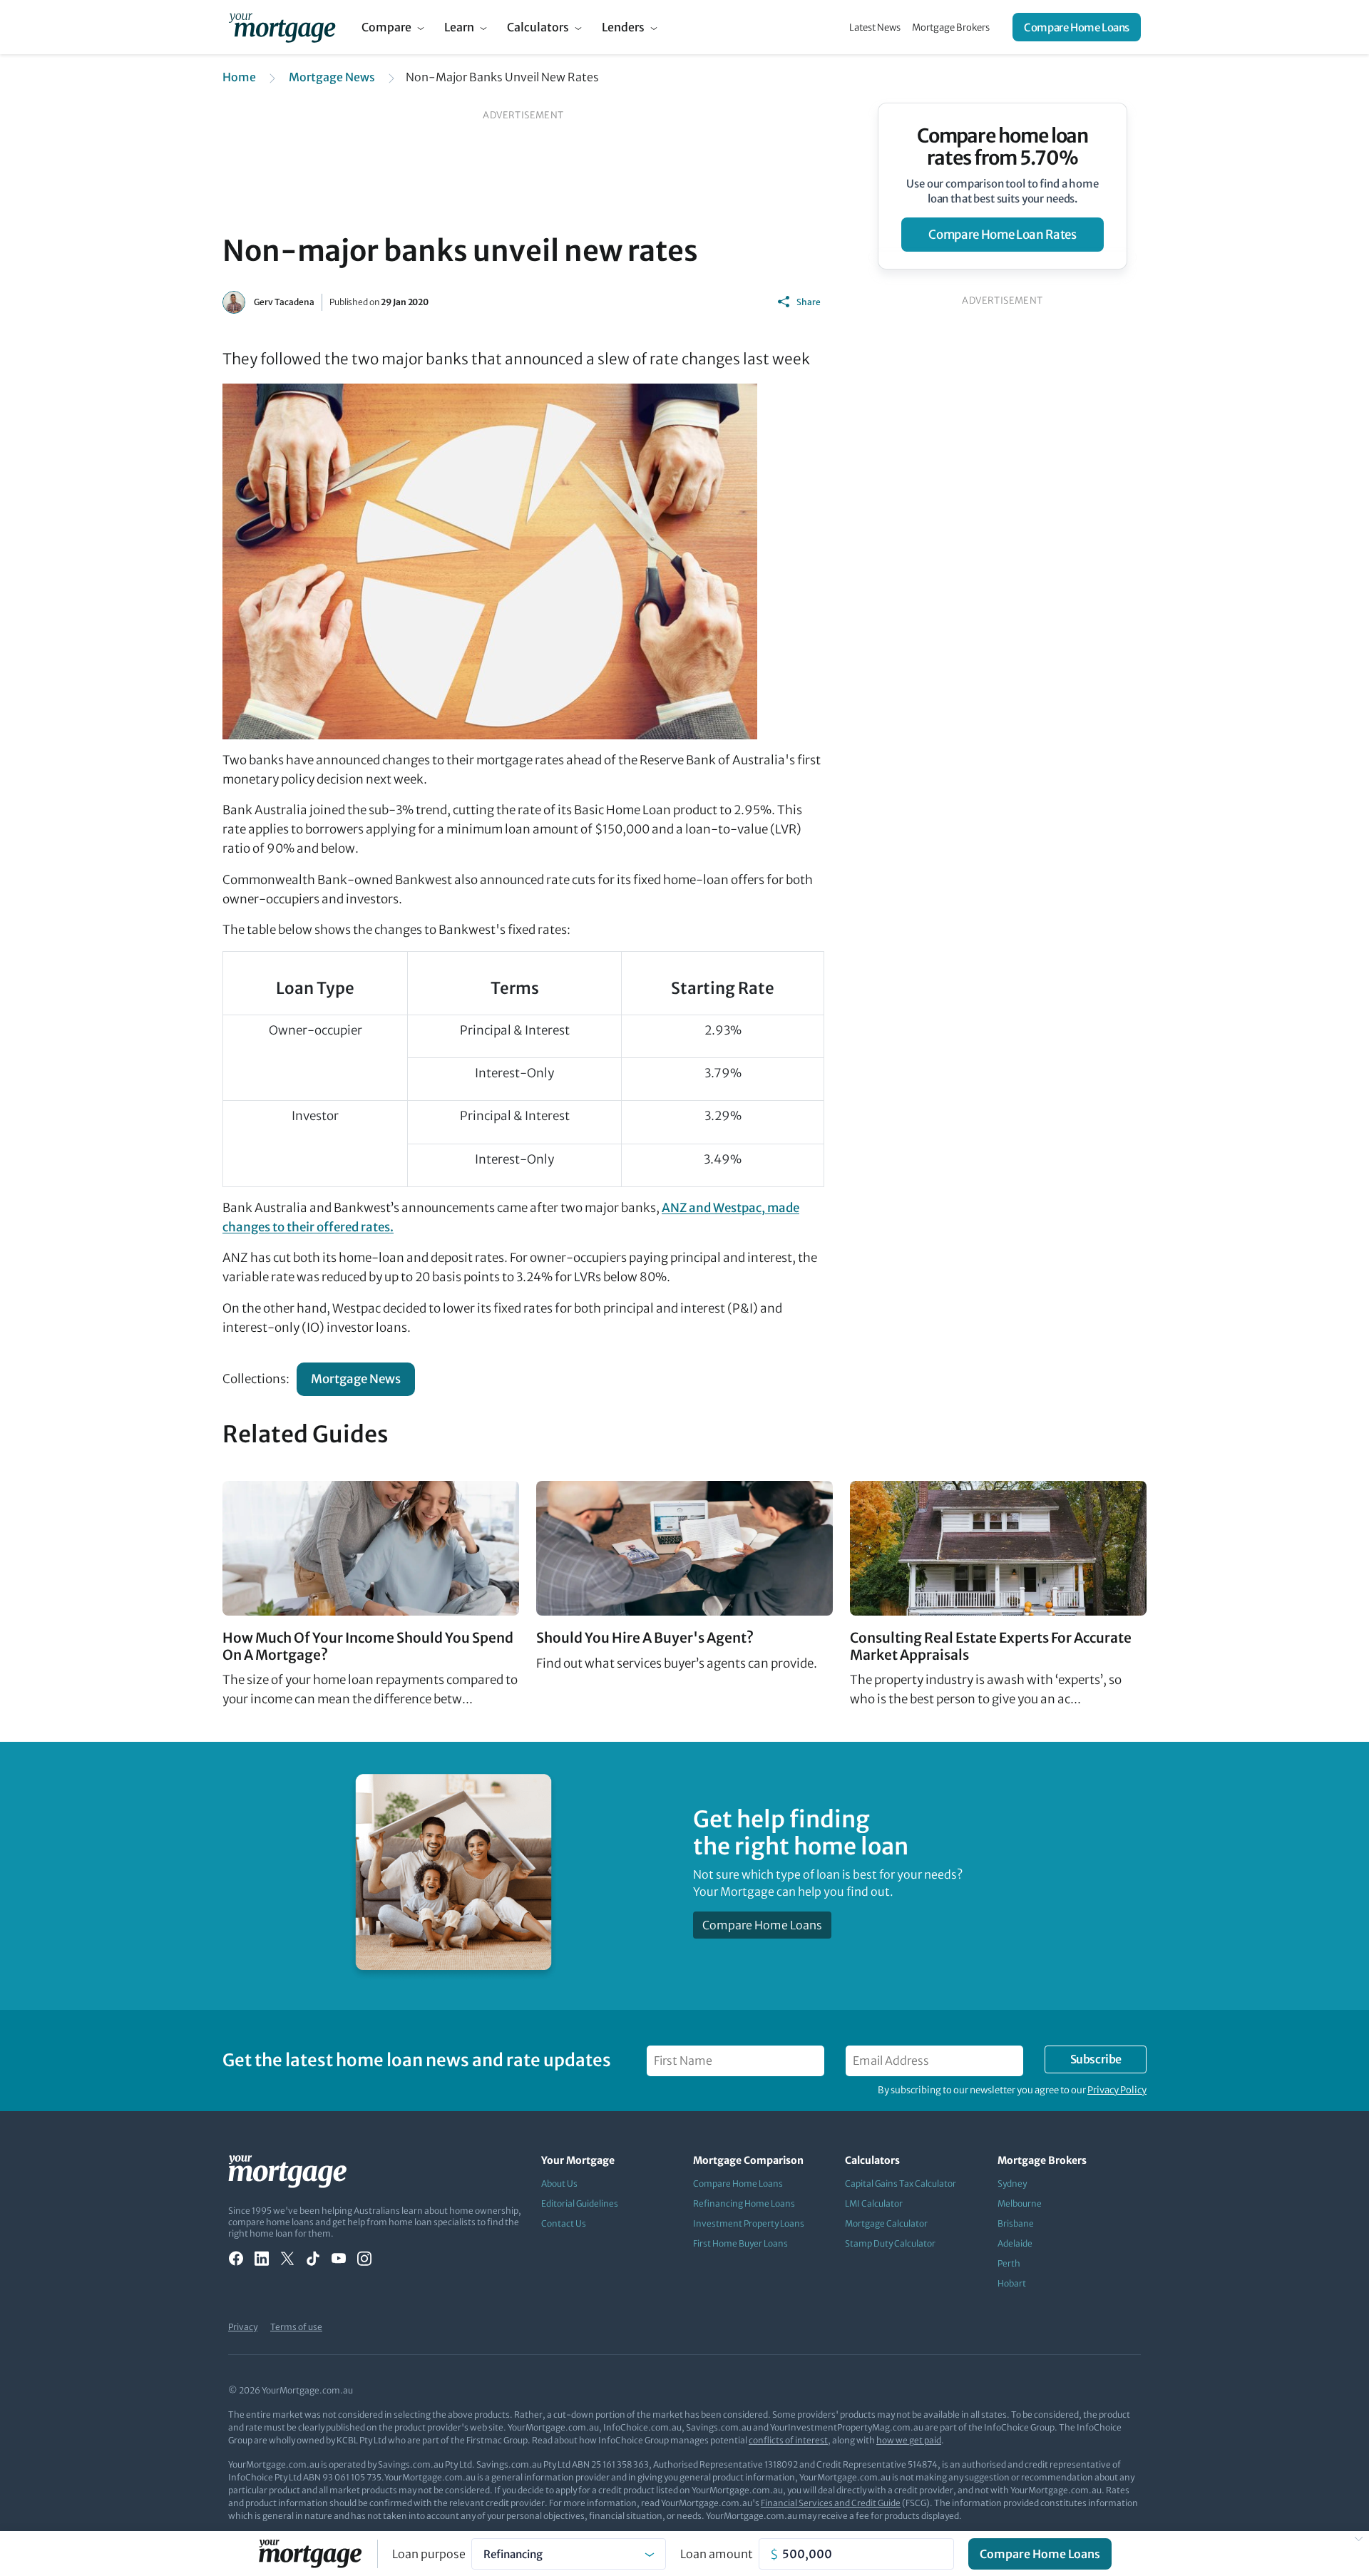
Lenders (623, 27)
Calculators (538, 27)
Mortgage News (332, 77)
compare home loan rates (1002, 235)
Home (239, 77)
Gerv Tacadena (284, 302)
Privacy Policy (1117, 2090)
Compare (386, 27)
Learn (459, 27)
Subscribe (1096, 2059)
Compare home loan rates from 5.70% (1003, 147)
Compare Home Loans (1077, 27)
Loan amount (717, 2554)
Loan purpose (429, 2554)
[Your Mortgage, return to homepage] (282, 27)
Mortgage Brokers (951, 27)
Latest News (875, 27)
